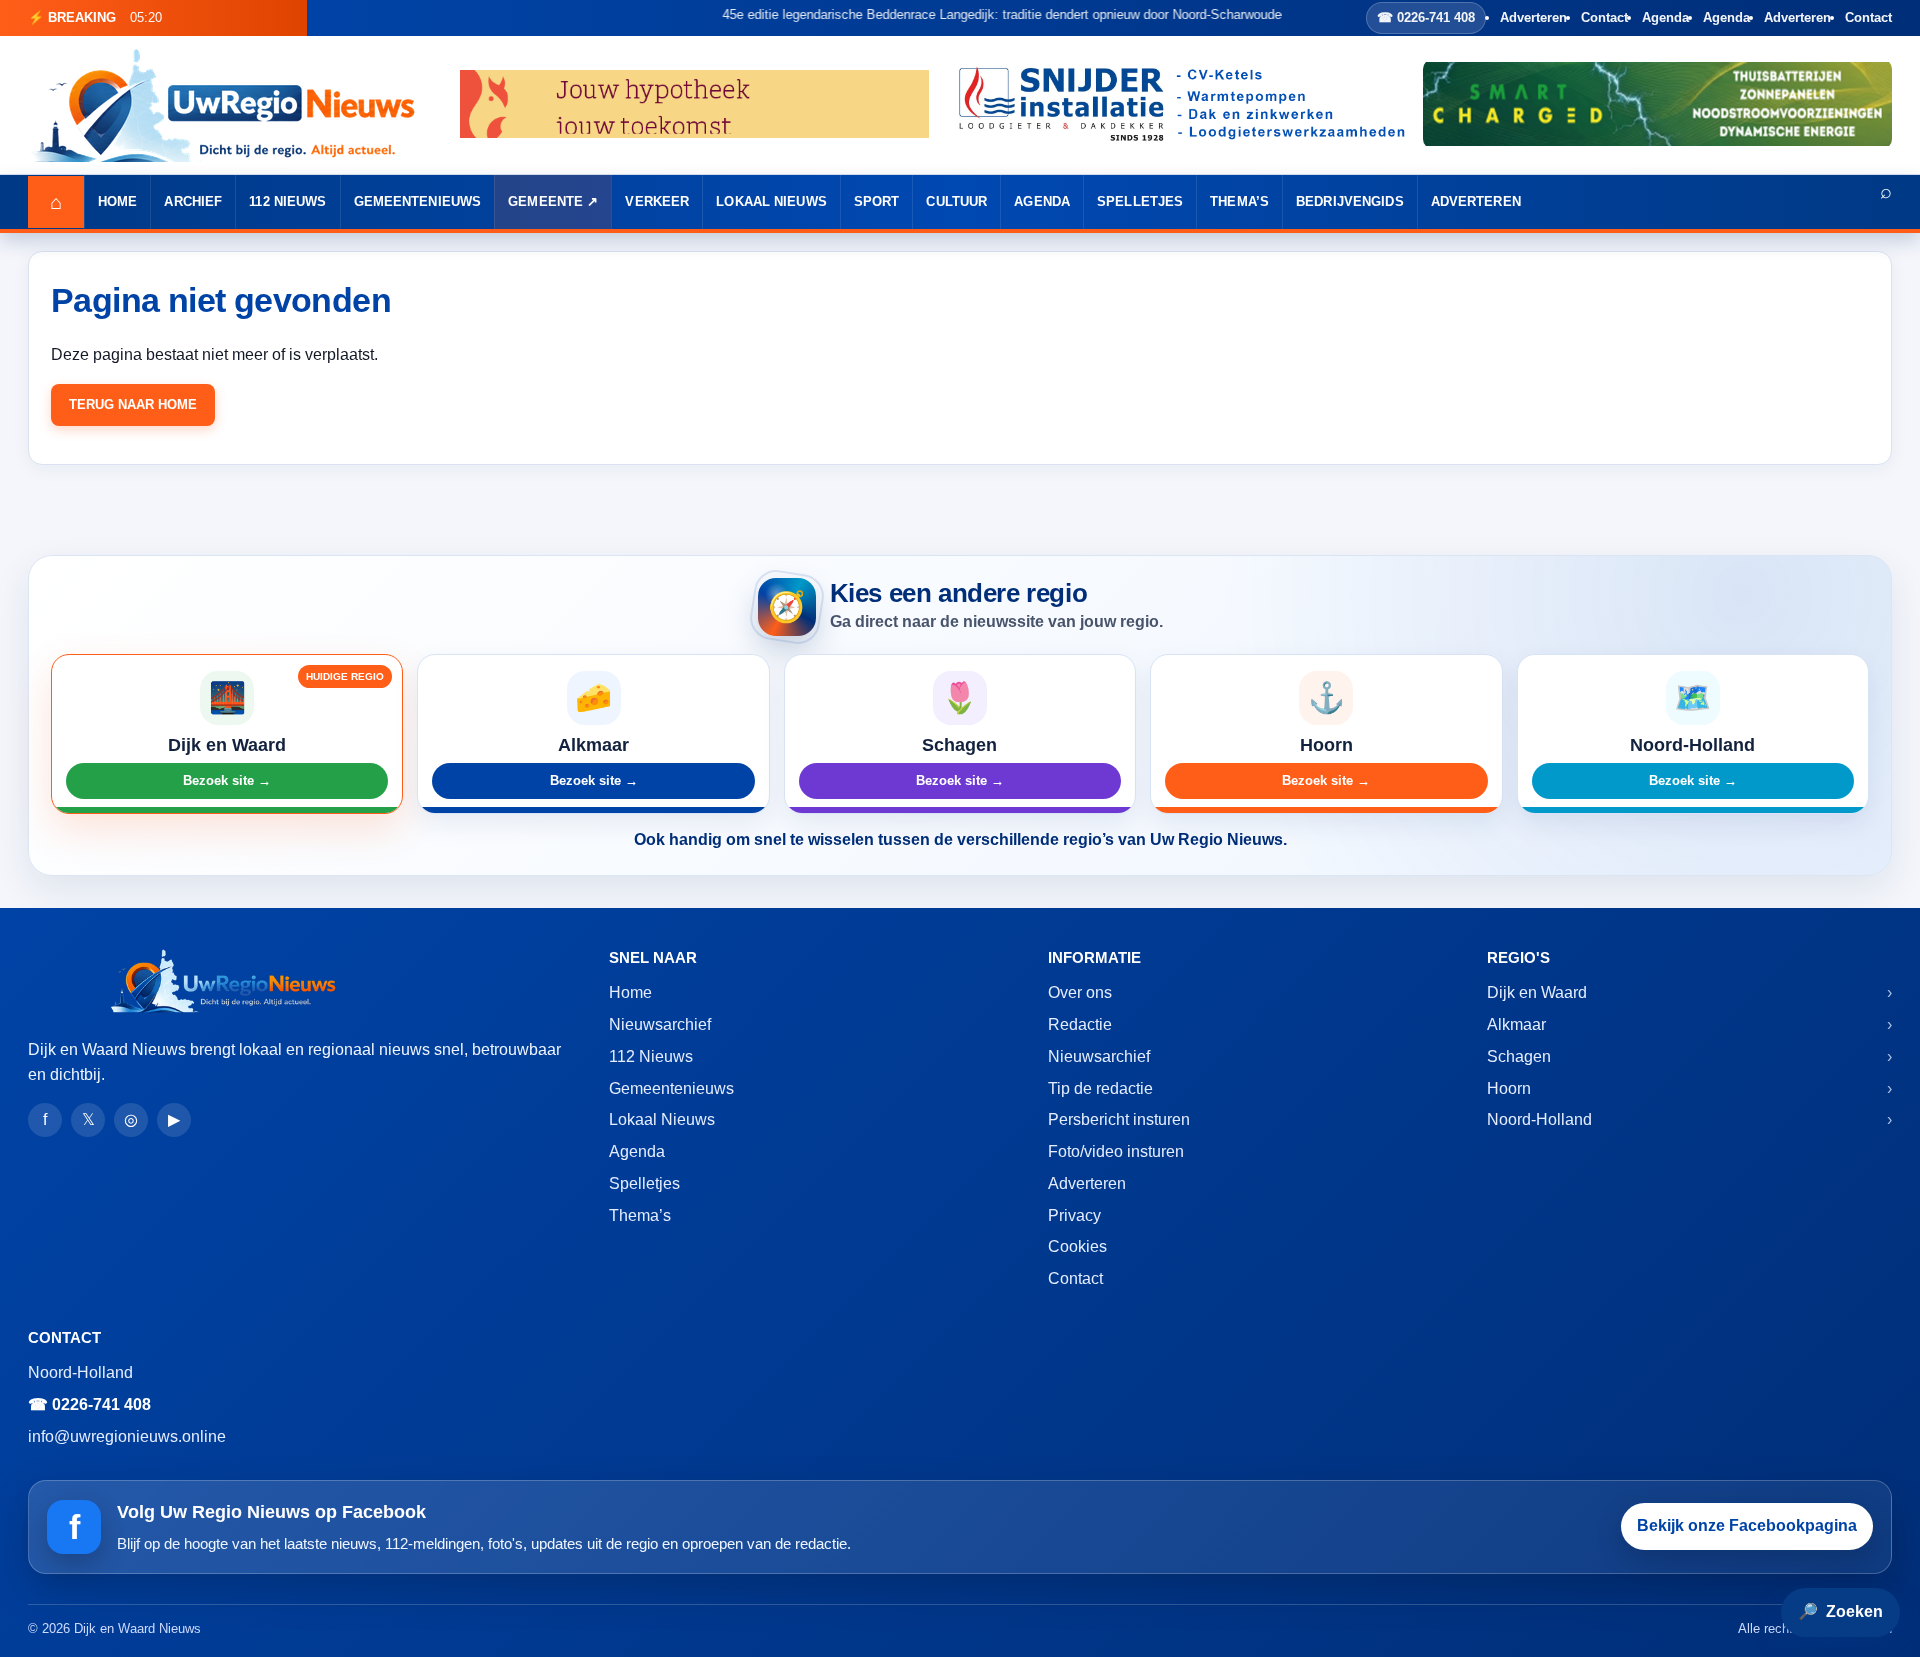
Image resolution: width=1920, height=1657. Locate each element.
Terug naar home (133, 404)
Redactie (1080, 1024)
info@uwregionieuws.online (127, 1436)
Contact (1604, 17)
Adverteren (1533, 17)
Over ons (1080, 992)
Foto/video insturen (1116, 1151)
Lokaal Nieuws (771, 201)
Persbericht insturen (1119, 1119)
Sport (877, 201)
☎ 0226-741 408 (1426, 17)
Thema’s (1239, 201)
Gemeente (545, 201)
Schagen (1519, 1056)
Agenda (1665, 17)
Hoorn (1509, 1088)
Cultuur (956, 201)
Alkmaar (1516, 1024)
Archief (193, 201)
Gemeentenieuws (418, 201)
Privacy (1074, 1215)
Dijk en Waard (1537, 992)
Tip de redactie (1100, 1088)
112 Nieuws (287, 201)
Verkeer (657, 201)
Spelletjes (1140, 201)
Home (117, 201)
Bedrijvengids (1350, 201)
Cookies (1077, 1246)
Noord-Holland (1539, 1119)
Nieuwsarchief (660, 1024)
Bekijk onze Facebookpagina (1747, 1525)
